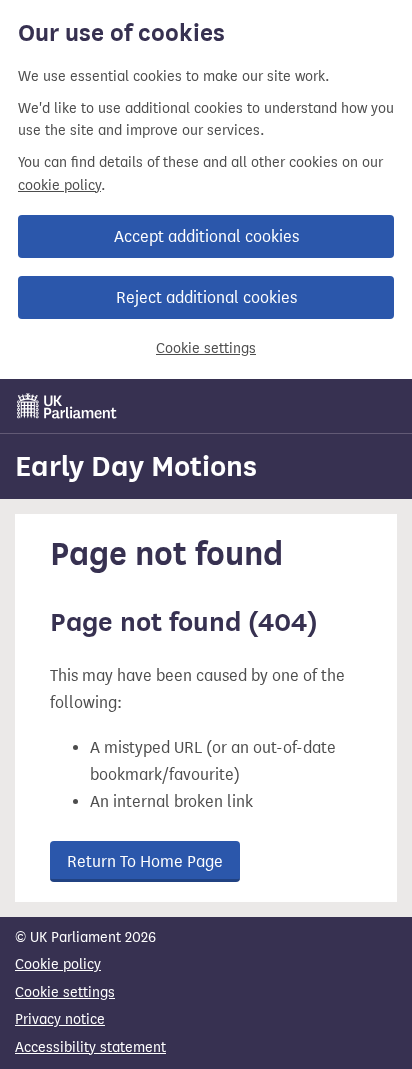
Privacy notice (60, 1019)
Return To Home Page (145, 861)
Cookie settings (206, 348)
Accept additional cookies (206, 236)
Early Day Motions (136, 466)
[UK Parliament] (67, 406)
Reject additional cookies (206, 297)
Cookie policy (58, 964)
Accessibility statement (90, 1047)
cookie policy (59, 185)
